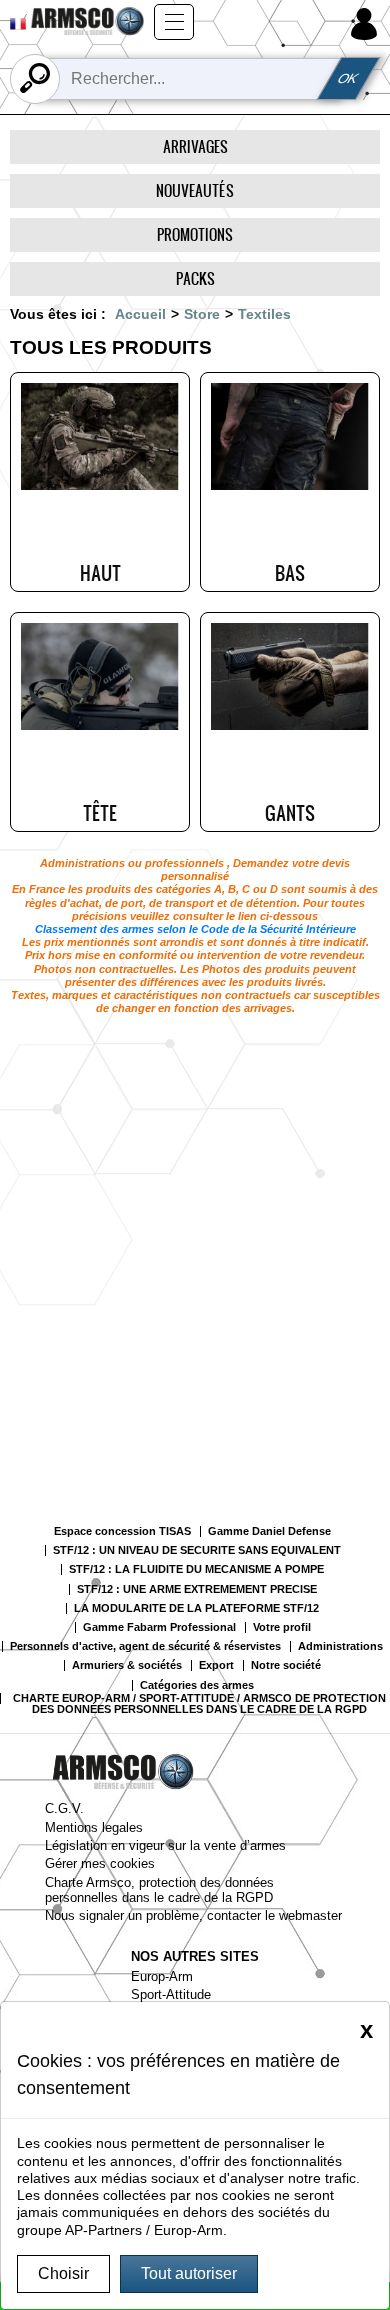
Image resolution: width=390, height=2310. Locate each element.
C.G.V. (64, 1808)
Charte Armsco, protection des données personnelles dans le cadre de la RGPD (159, 1890)
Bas (290, 573)
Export (216, 1665)
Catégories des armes (197, 1685)
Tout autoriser (189, 2273)
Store (202, 314)
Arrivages (195, 146)
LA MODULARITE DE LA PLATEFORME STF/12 (196, 1608)
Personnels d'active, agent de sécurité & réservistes (145, 1646)
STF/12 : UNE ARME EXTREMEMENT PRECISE (197, 1589)
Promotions (195, 234)
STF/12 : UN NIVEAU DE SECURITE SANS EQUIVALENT (197, 1550)
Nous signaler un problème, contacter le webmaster (193, 1915)
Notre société (286, 1665)
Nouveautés (195, 190)
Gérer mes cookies (100, 1863)
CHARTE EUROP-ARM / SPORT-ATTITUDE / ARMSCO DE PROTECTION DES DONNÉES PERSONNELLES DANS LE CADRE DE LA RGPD (199, 1704)
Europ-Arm (162, 1976)
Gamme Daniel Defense (269, 1531)
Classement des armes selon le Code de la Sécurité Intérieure (195, 929)
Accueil (140, 314)
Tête (100, 813)
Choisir (63, 2273)
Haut (100, 573)
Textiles (264, 314)
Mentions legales (94, 1827)
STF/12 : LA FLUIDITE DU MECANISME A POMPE (196, 1569)
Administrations (340, 1646)
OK (349, 78)
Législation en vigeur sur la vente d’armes (165, 1845)
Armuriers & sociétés (127, 1665)
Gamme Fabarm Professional (159, 1627)
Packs (195, 278)
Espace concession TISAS (122, 1531)
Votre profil (282, 1627)
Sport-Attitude (171, 1994)
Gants (290, 813)
